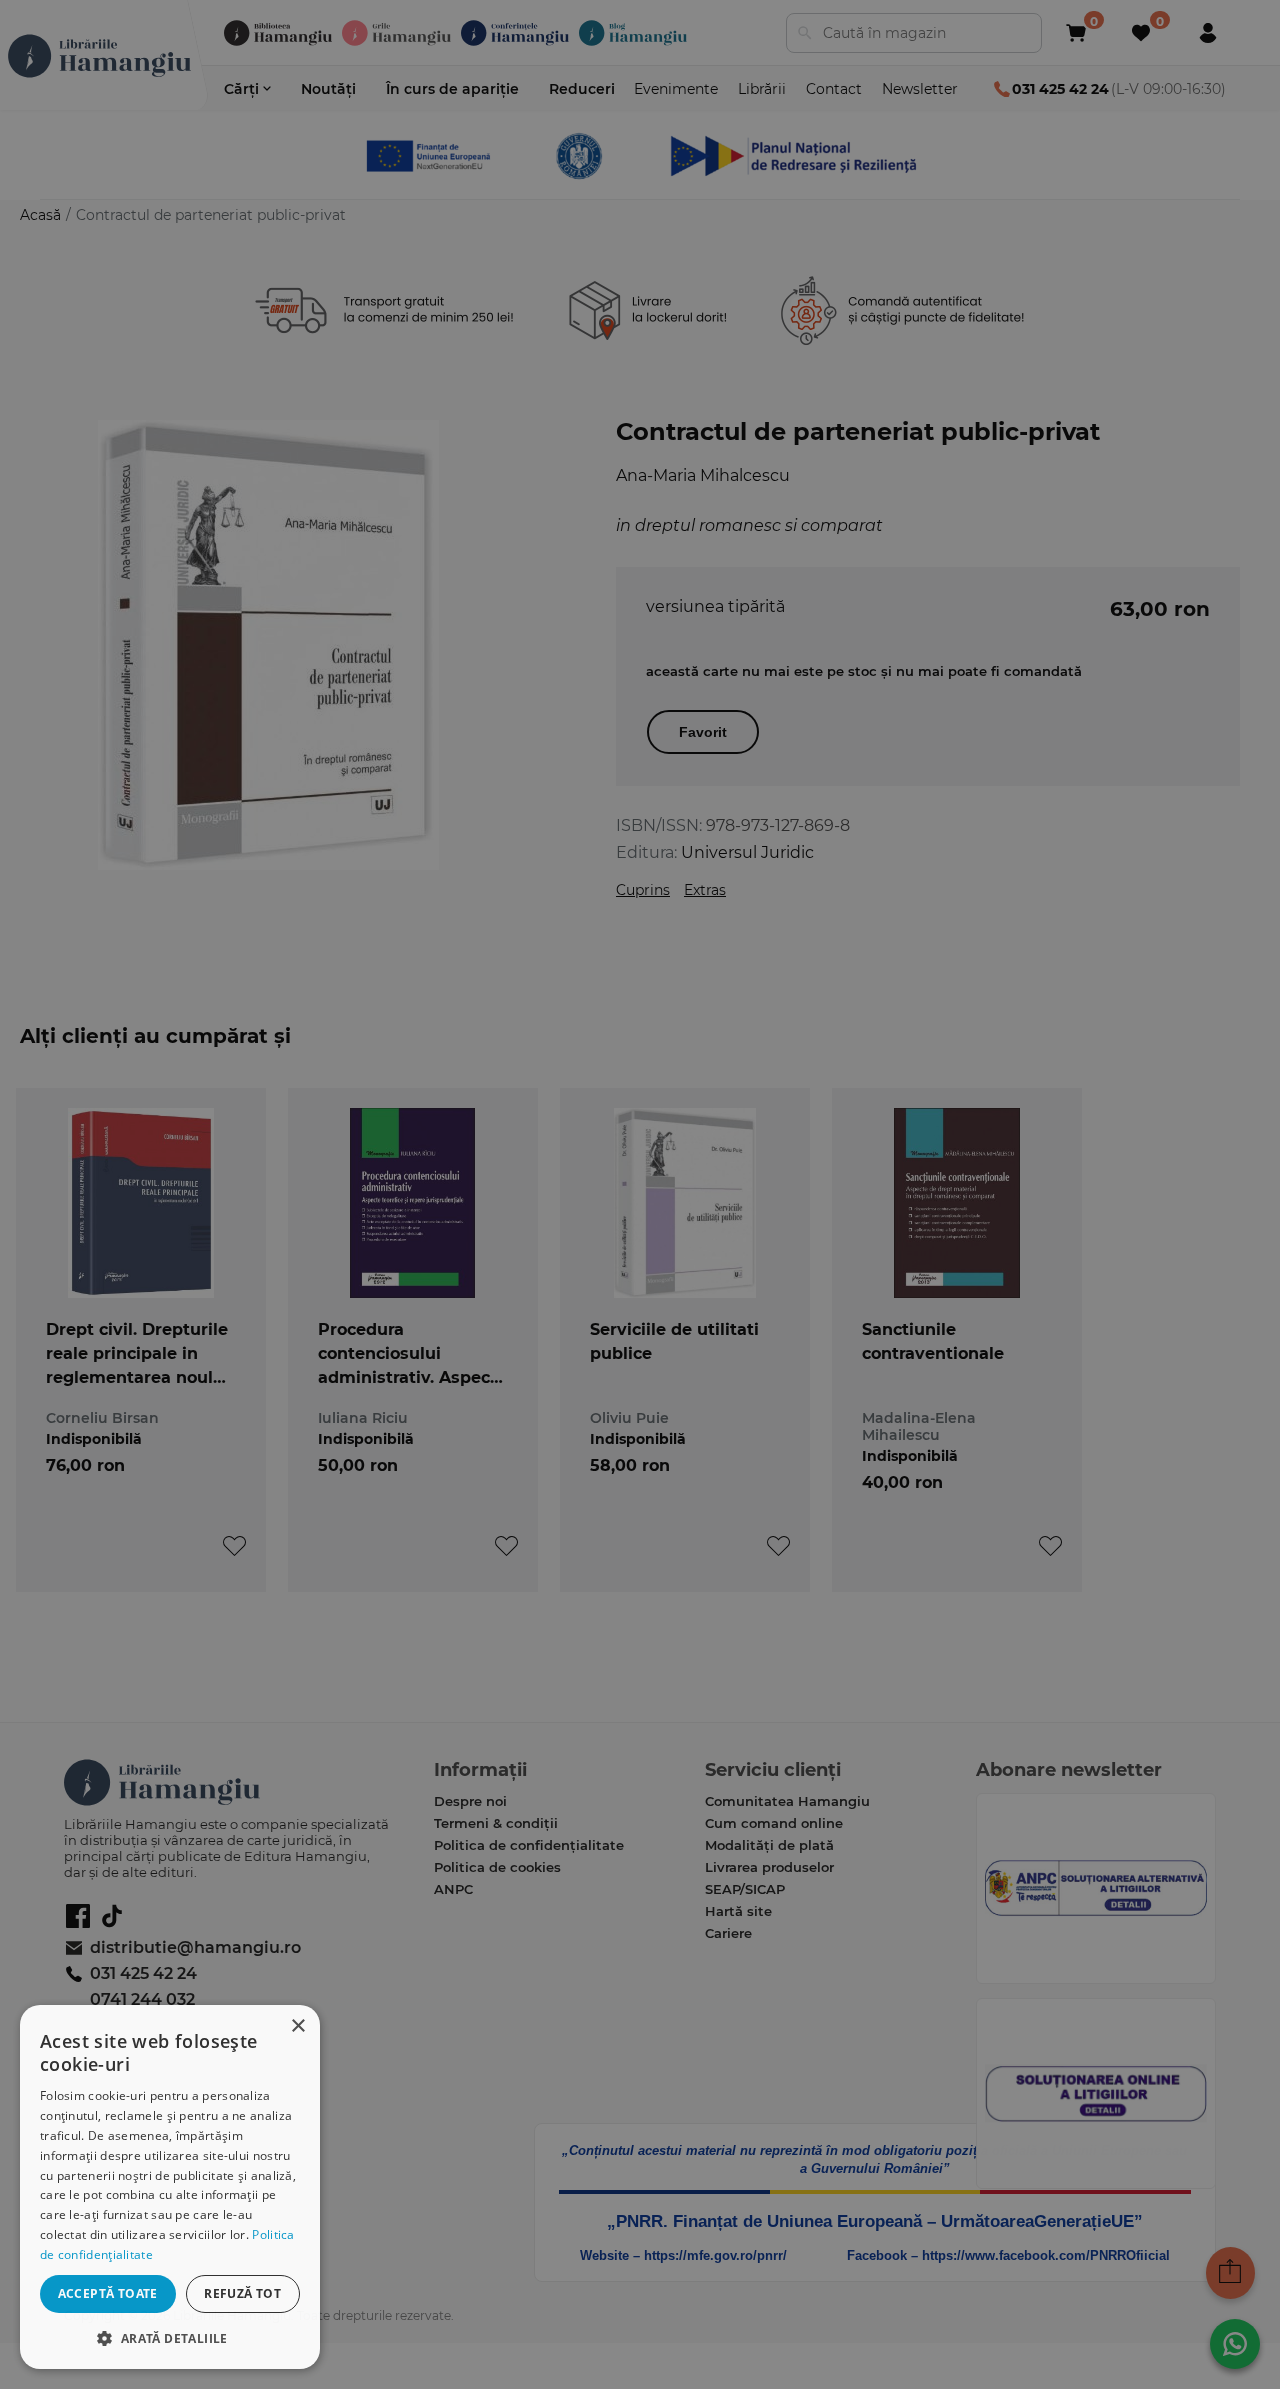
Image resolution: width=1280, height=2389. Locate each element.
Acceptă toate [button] (108, 2293)
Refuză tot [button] (242, 2293)
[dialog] (170, 2187)
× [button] (297, 2026)
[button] (170, 2337)
